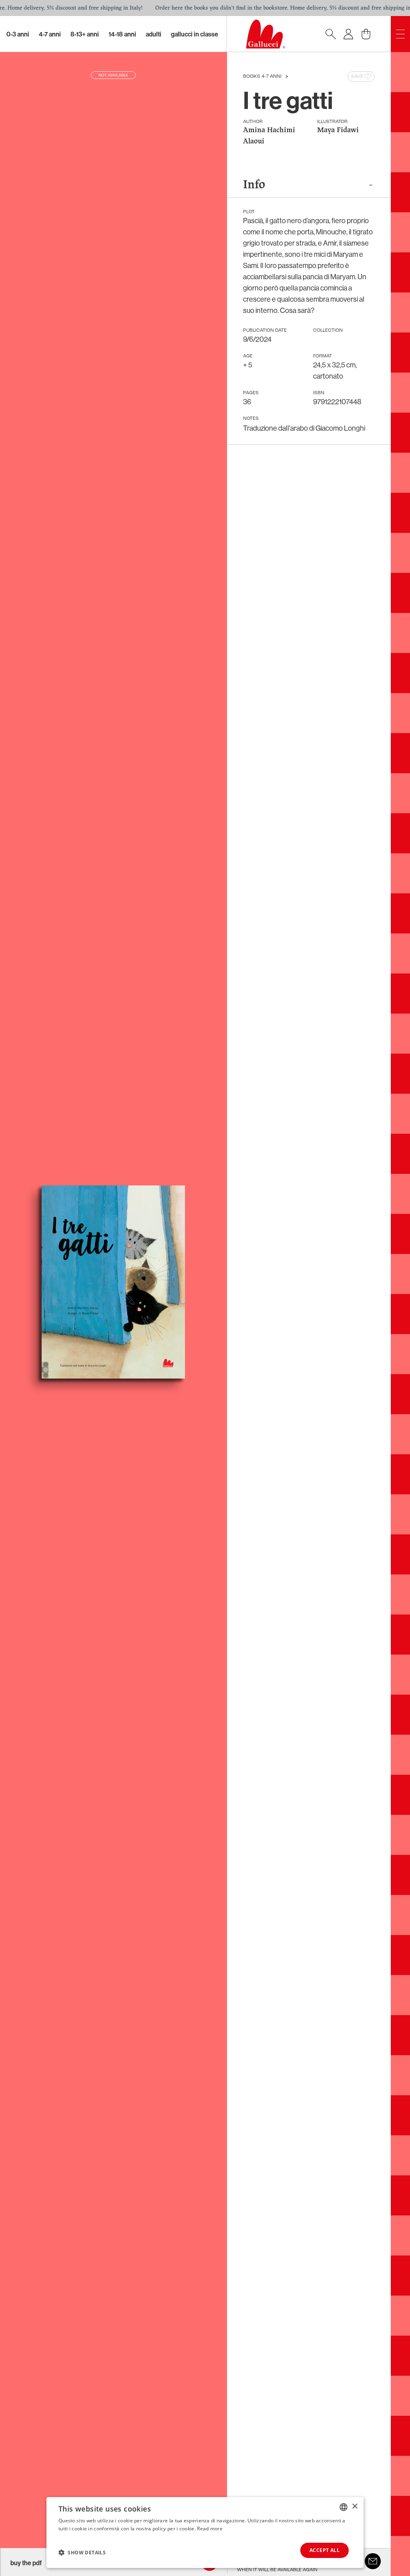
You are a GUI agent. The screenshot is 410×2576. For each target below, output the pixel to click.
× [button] (355, 2506)
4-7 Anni (50, 34)
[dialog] (205, 2533)
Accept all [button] (325, 2550)
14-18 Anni (122, 34)
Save (357, 77)
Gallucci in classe (195, 34)
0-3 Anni (18, 34)
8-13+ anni (85, 34)
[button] (82, 2552)
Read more (210, 2529)
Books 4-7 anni (262, 77)
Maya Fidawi (338, 130)
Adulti (154, 34)
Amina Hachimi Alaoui (269, 136)
